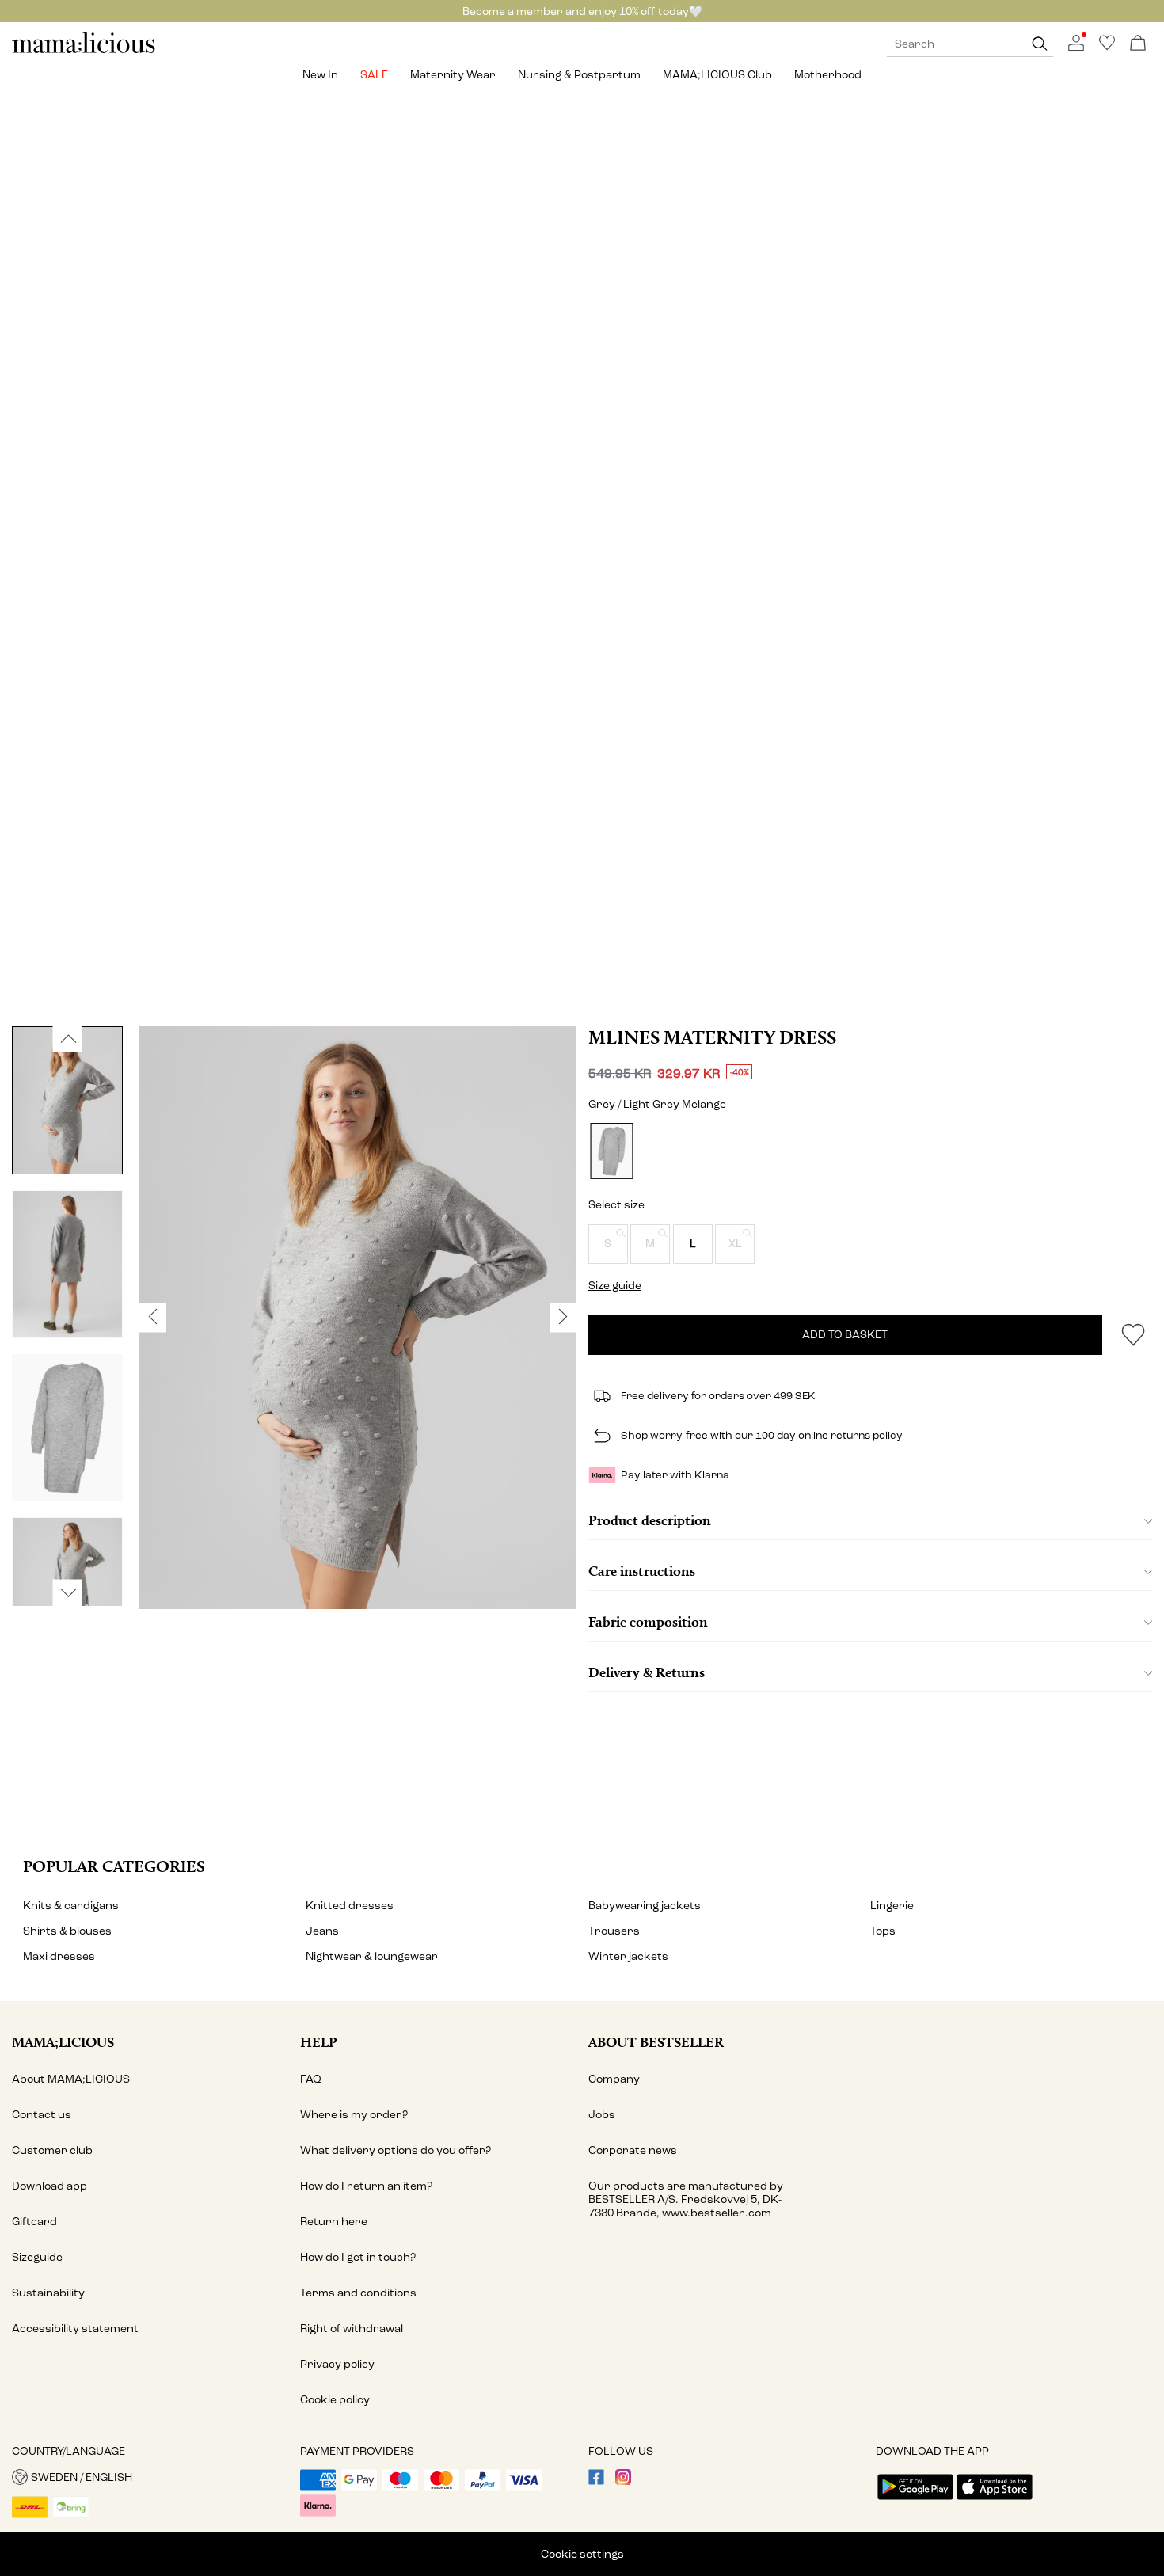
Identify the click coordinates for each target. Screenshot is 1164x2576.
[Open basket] (1138, 44)
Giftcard (34, 2222)
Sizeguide (37, 2257)
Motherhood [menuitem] (828, 75)
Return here (334, 2222)
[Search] (1040, 44)
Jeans (322, 1931)
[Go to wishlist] (1107, 47)
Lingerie (892, 1906)
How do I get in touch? (358, 2257)
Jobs (602, 2115)
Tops (883, 1931)
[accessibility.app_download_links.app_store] (995, 2501)
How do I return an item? (366, 2186)
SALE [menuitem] (374, 75)
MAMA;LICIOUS (63, 2042)
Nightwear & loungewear (372, 1956)
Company (614, 2079)
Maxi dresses (59, 1956)
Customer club (52, 2150)
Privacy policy (337, 2364)
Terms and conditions (358, 2293)
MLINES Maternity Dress (712, 1037)
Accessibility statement (75, 2329)
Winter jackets (628, 1956)
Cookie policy (335, 2400)
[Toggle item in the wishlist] (1133, 1335)
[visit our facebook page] (596, 2481)
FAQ (311, 2079)
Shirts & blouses (67, 1931)
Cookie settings (582, 2554)
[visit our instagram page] (623, 2481)
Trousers (614, 1931)
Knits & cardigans (71, 1906)
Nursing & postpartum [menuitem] (579, 75)
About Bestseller (656, 2042)
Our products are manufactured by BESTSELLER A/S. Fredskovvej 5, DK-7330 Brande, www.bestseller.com (686, 2199)
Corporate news (633, 2150)
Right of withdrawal (352, 2329)
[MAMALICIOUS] (84, 51)
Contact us (42, 2115)
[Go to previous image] (68, 1039)
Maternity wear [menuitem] (453, 75)
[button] (608, 1244)
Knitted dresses (350, 1906)
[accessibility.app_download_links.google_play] (915, 2501)
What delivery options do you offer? (396, 2150)
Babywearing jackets (645, 1906)
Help (319, 2042)
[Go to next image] (68, 1592)
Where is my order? (354, 2115)
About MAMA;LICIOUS (71, 2079)
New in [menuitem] (320, 75)
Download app (49, 2186)
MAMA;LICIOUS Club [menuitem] (717, 75)
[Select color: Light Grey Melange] (611, 1151)
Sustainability (48, 2293)
